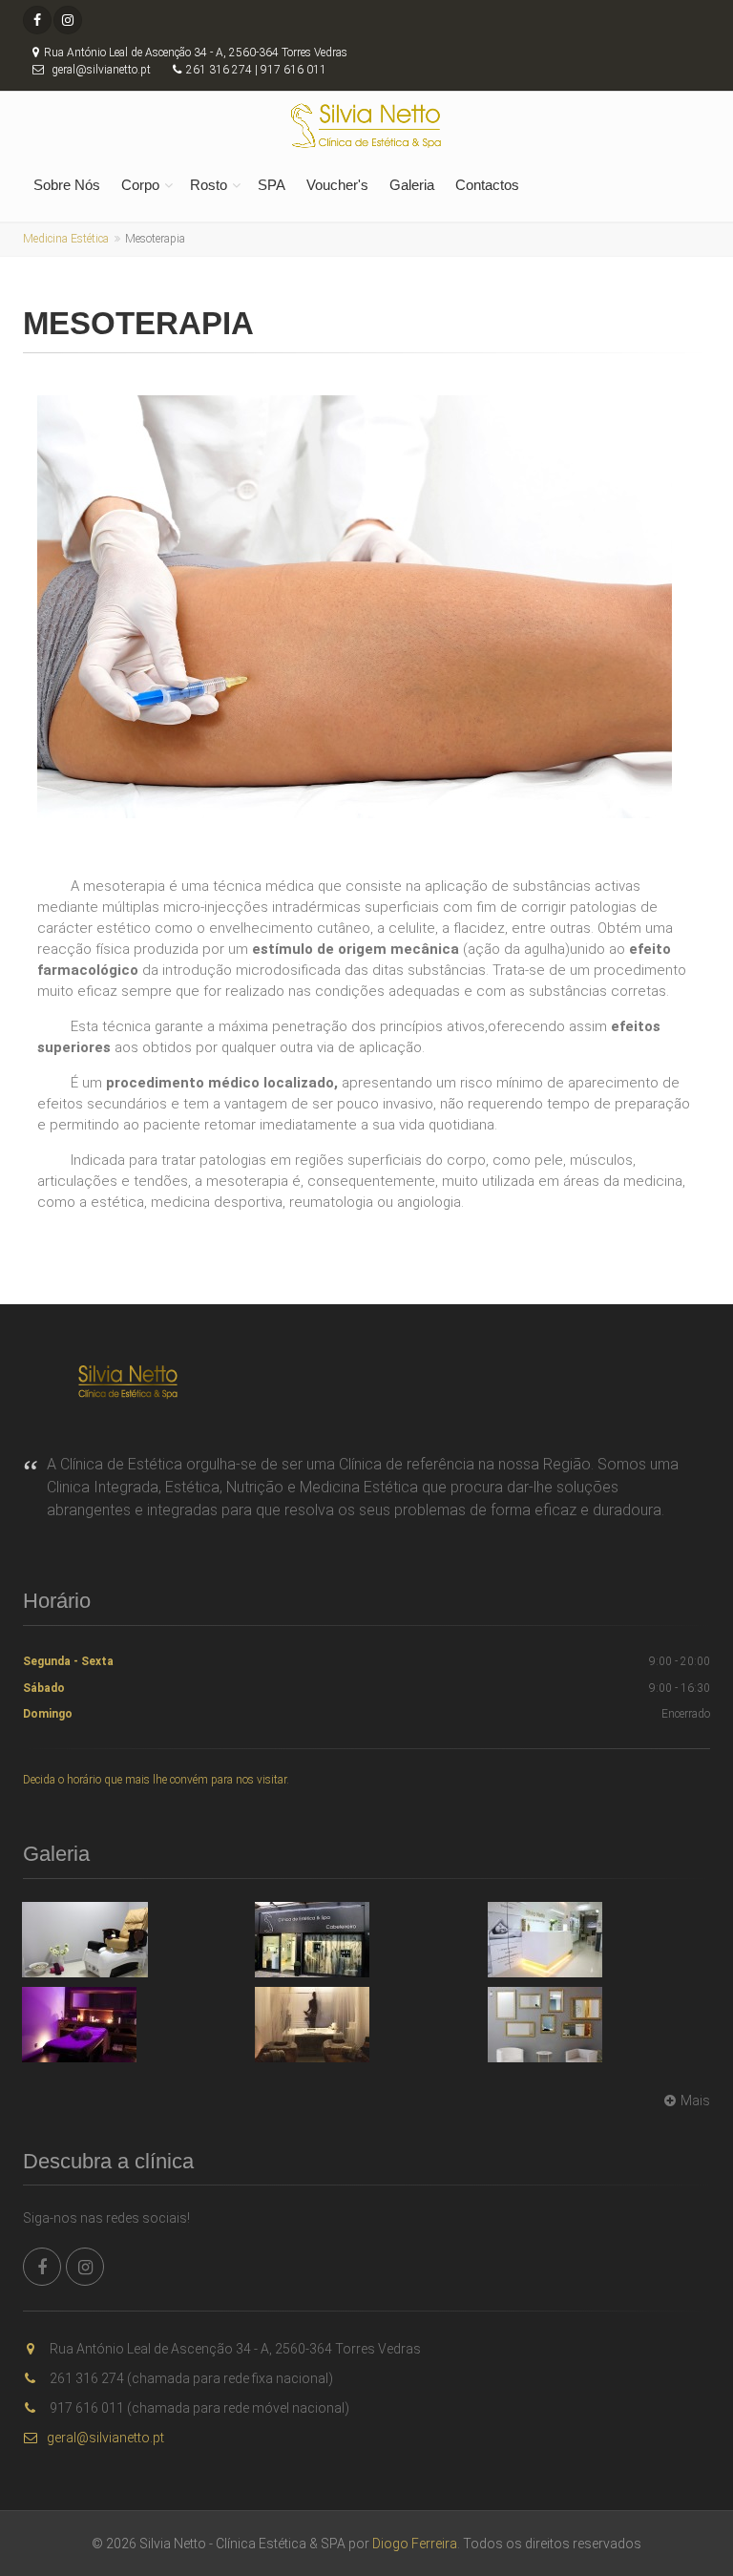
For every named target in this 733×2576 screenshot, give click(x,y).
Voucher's (337, 185)
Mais (695, 2101)
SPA (272, 185)
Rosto (209, 185)
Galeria (412, 185)
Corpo (140, 185)
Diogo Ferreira (415, 2544)
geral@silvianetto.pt (105, 2438)
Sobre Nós (67, 185)
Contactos (487, 185)
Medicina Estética (66, 239)
